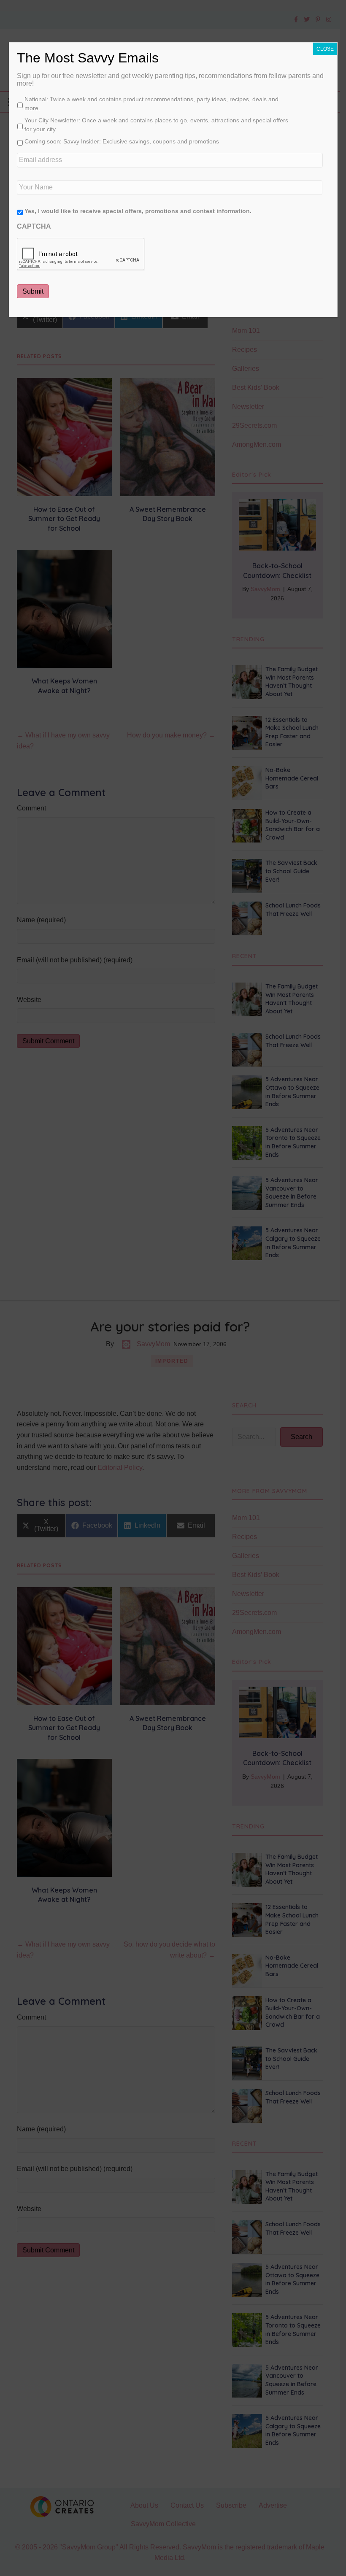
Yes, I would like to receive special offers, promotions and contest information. (138, 211)
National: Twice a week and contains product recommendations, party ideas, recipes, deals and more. (151, 104)
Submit (33, 291)
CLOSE (325, 49)
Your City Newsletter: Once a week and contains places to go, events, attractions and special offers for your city (156, 125)
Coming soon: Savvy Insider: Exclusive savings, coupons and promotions (122, 141)
